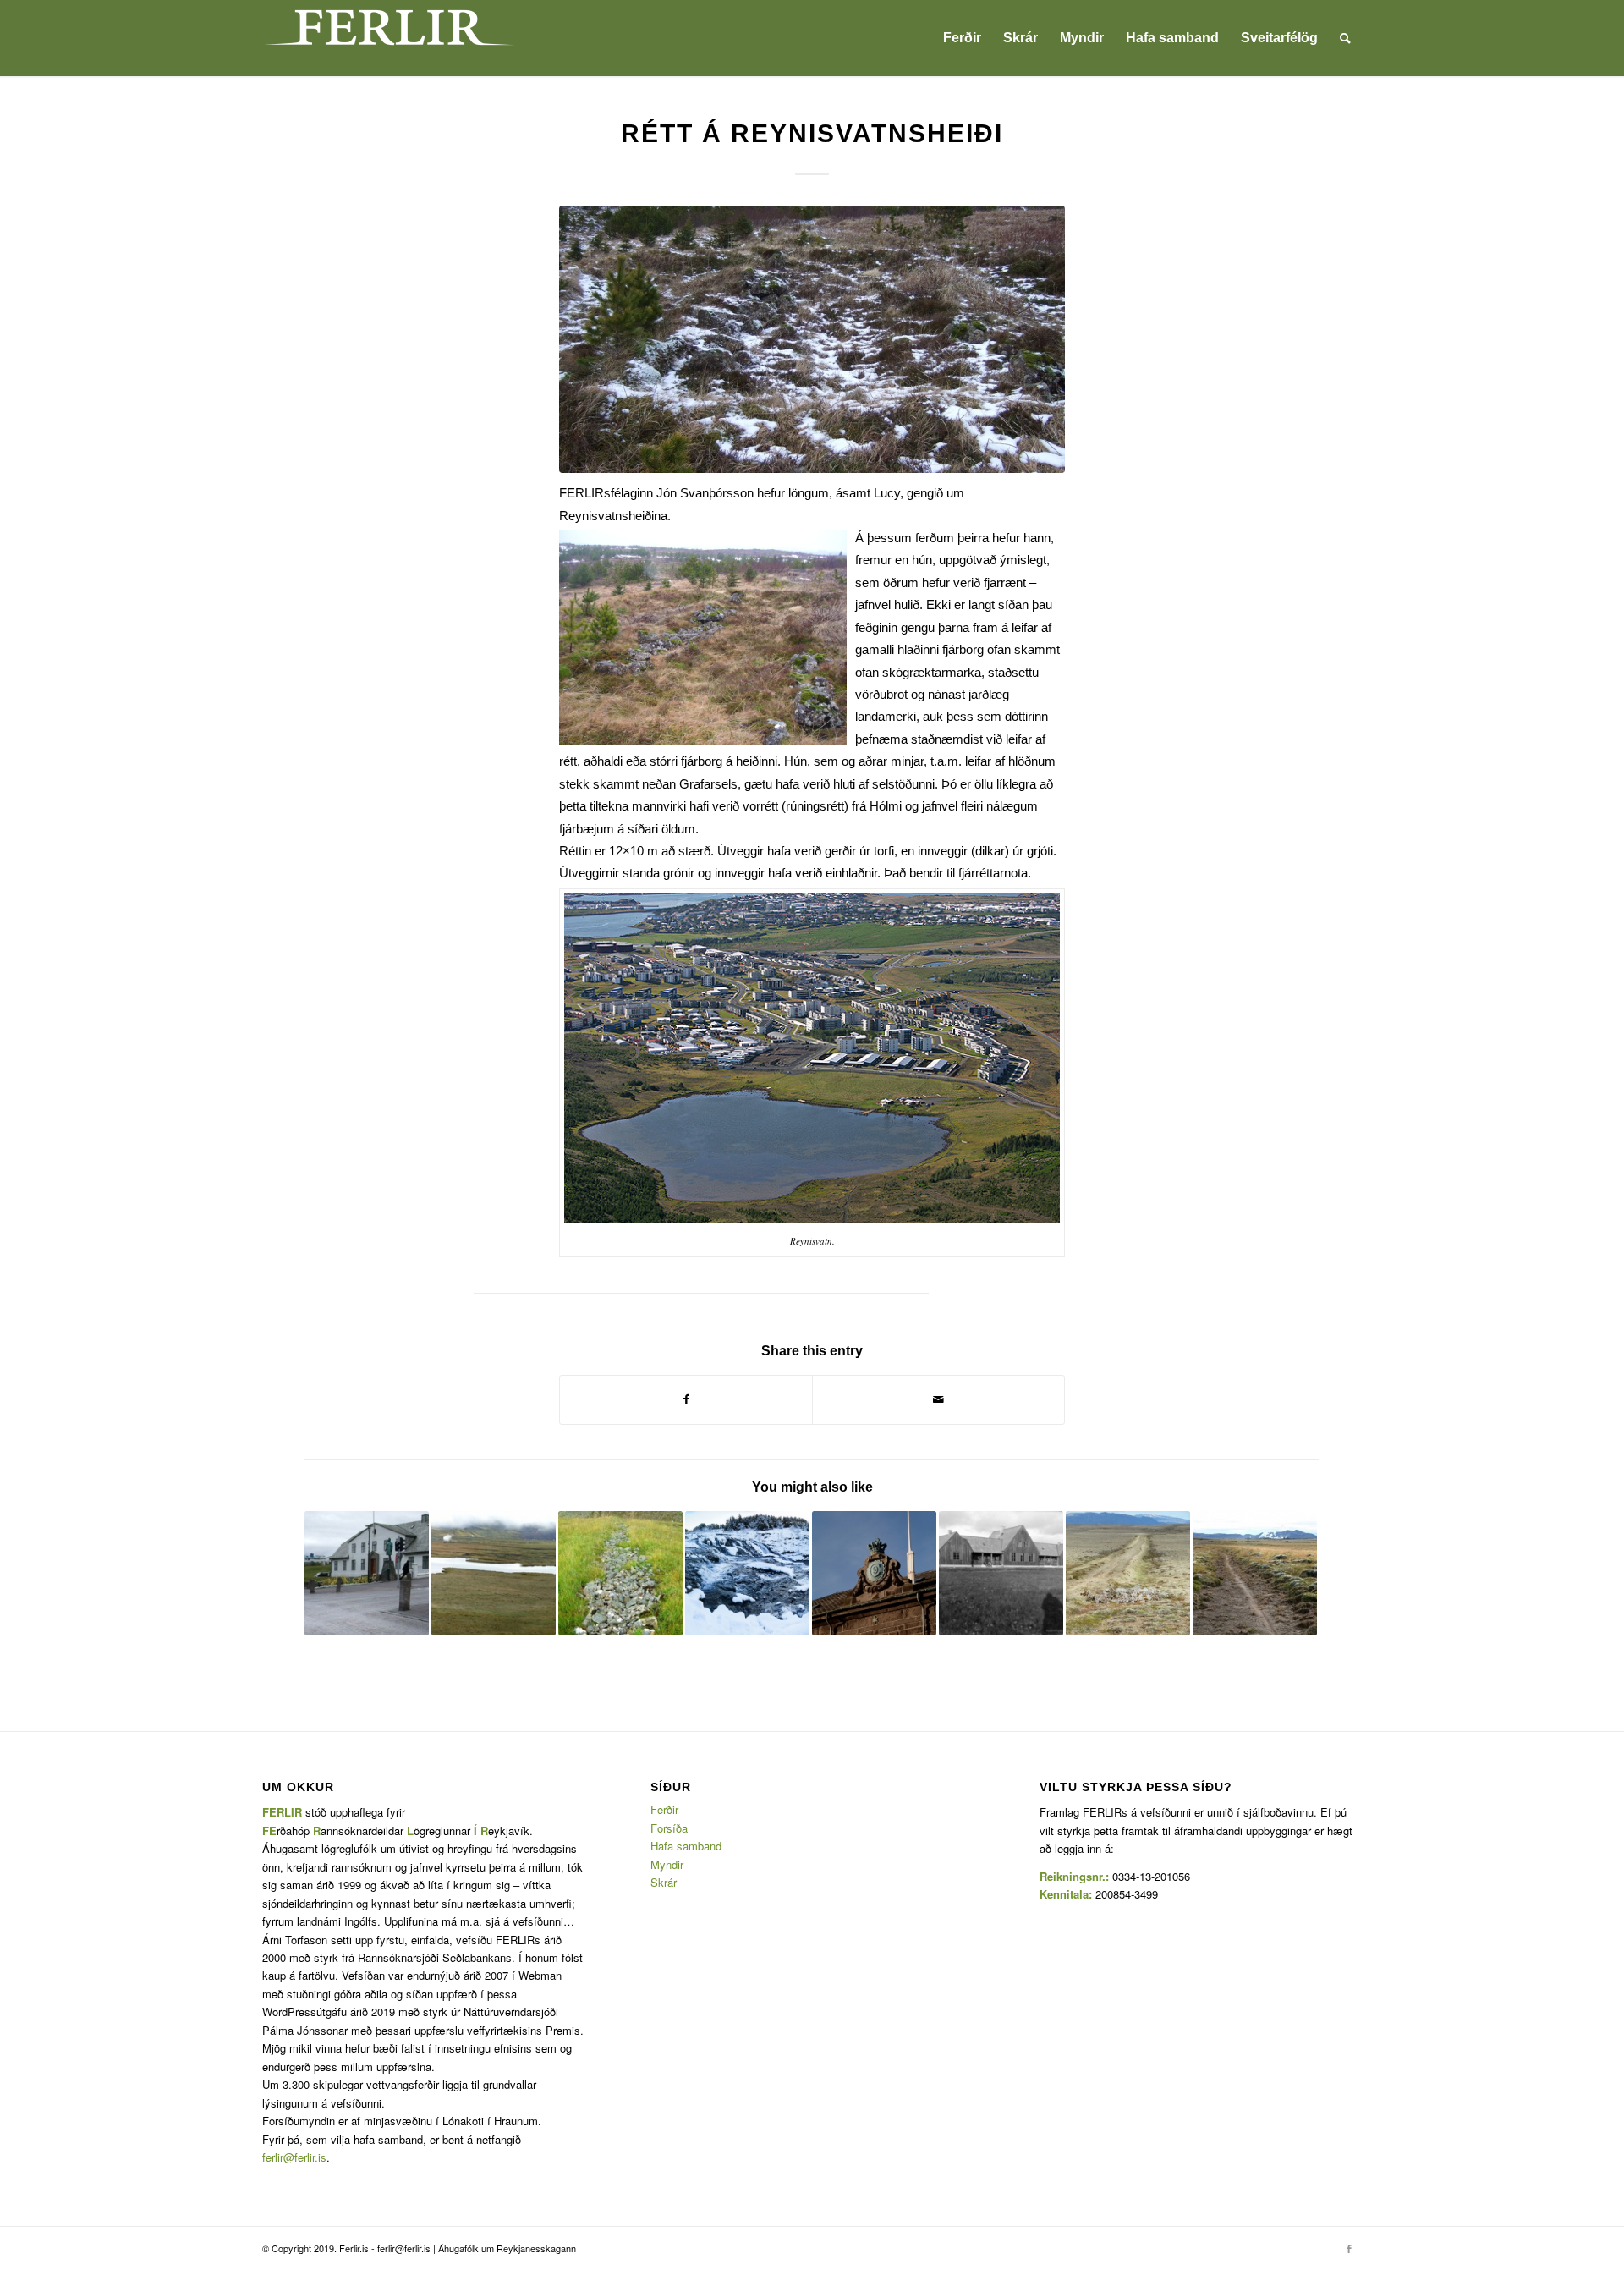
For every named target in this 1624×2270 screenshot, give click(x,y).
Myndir (667, 1864)
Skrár (664, 1882)
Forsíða (669, 1828)
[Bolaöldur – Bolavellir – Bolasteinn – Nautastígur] (494, 1573)
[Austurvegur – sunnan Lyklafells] (1255, 1573)
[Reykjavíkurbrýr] (367, 1573)
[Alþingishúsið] (874, 1573)
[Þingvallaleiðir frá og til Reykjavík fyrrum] (1128, 1573)
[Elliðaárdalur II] (747, 1573)
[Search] (1345, 38)
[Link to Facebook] (1349, 2248)
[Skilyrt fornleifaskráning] (620, 1573)
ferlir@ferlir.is (294, 2157)
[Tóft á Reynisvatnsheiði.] (812, 339)
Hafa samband (686, 1846)
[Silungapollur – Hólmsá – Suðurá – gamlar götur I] (1001, 1573)
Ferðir (664, 1809)
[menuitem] (962, 38)
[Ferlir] (389, 38)
